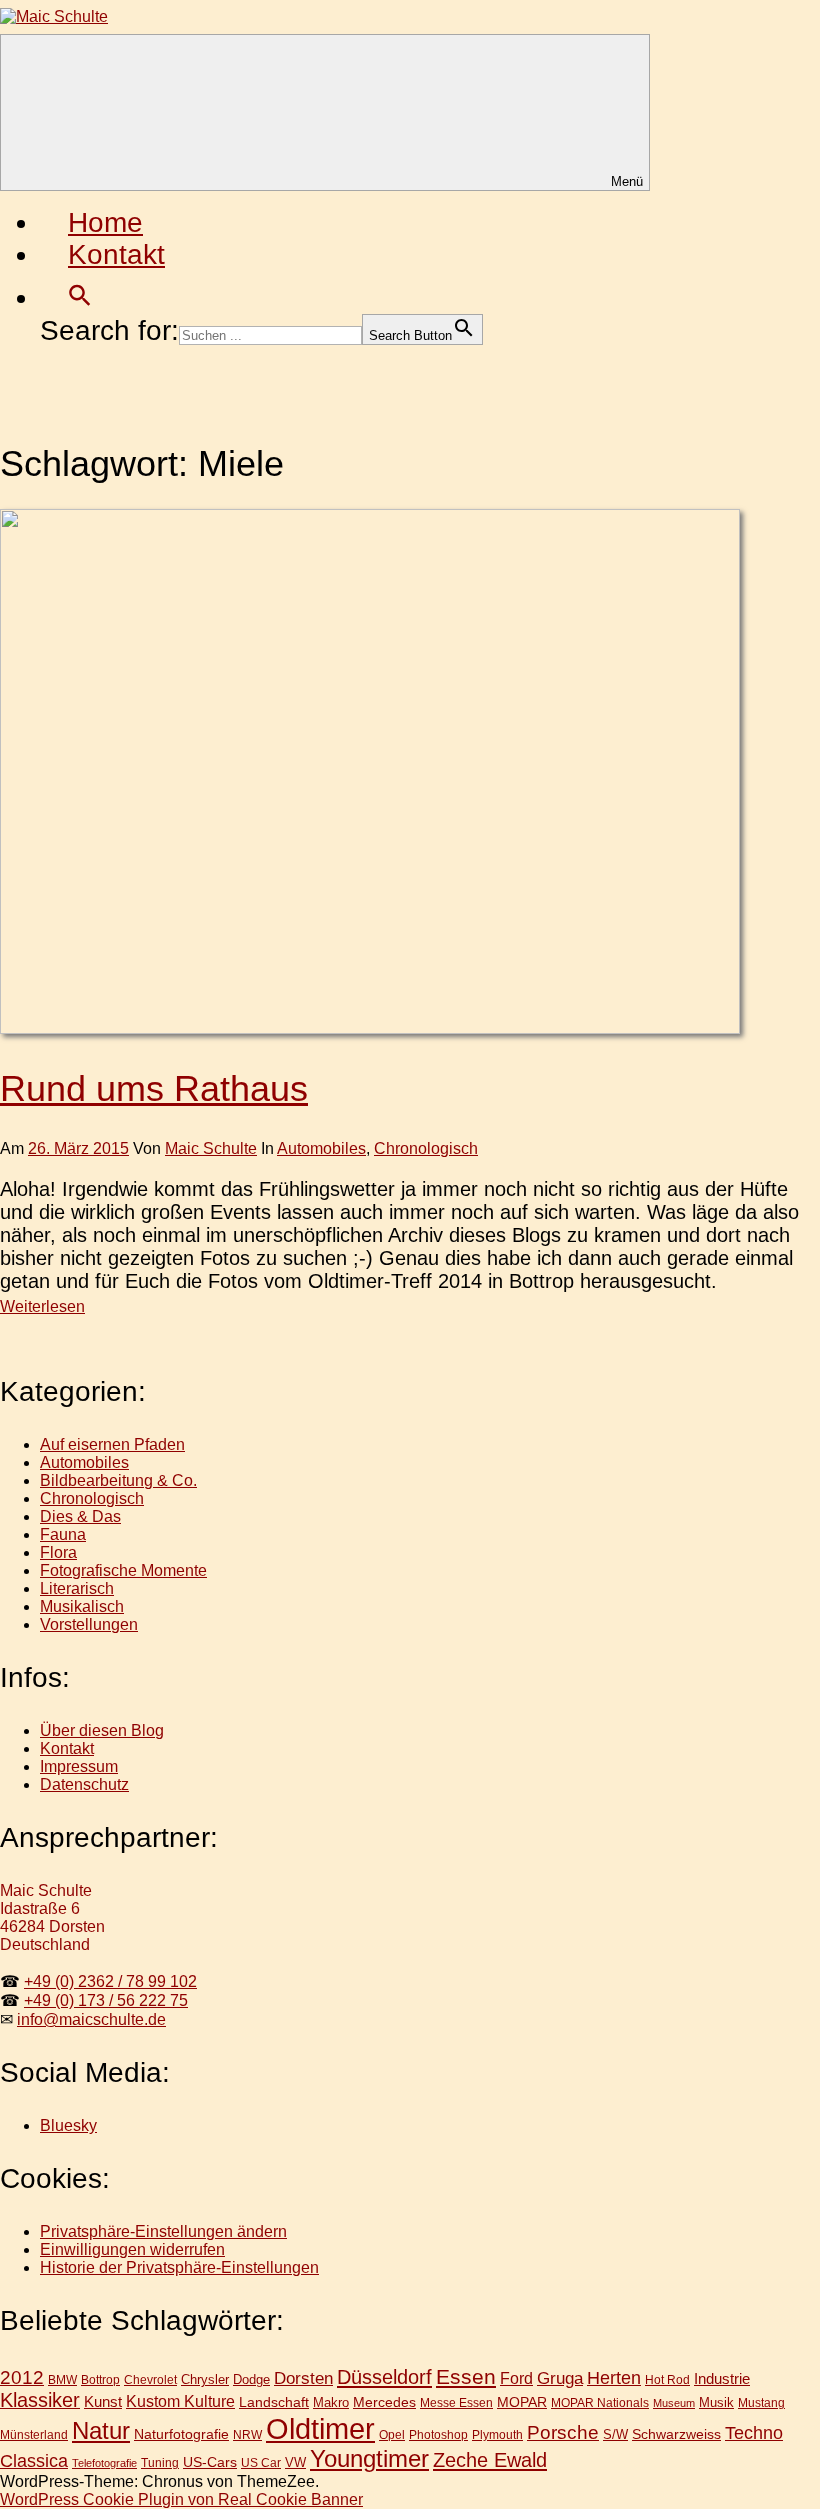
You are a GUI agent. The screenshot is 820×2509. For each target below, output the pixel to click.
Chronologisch (426, 1148)
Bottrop (100, 2380)
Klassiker (40, 2400)
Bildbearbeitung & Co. (118, 1480)
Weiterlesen (42, 1306)
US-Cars (210, 2462)
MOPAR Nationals (600, 2403)
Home (105, 222)
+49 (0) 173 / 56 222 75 (106, 2000)
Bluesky (68, 2125)
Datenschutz (84, 1784)
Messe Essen (456, 2402)
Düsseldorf (384, 2377)
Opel (392, 2434)
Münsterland (34, 2434)
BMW (62, 2380)
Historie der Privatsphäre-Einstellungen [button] (179, 2267)
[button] (80, 297)
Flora (58, 1552)
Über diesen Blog (102, 1730)
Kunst (103, 2401)
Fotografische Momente (123, 1570)
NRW (247, 2435)
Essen (466, 2376)
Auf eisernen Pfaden (112, 1444)
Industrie (722, 2378)
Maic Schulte (211, 1148)
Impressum (79, 1766)
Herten (614, 2378)
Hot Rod (667, 2380)
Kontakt (116, 254)
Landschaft (274, 2402)
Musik (716, 2402)
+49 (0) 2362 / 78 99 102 (110, 1981)
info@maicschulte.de (91, 2019)
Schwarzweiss (676, 2434)
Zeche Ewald (490, 2460)
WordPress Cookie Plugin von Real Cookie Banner (181, 2499)
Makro (331, 2402)
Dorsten (303, 2378)
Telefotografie (104, 2463)
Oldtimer (320, 2428)
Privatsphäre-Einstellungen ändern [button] (163, 2231)
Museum (674, 2403)
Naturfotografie (181, 2434)
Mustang (761, 2402)
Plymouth (497, 2434)
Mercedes (384, 2402)
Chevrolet (150, 2379)
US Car (261, 2462)
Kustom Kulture (180, 2401)
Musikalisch (82, 1606)
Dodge (251, 2379)
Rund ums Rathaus (154, 1088)
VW (295, 2462)
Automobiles (321, 1148)
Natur (101, 2430)
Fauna (63, 1534)
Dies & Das (80, 1516)
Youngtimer (369, 2459)
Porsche (563, 2432)
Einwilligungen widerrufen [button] (132, 2249)
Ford (516, 2378)
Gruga (560, 2378)
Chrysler (205, 2379)
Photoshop (438, 2434)
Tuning (160, 2462)
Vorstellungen (89, 1624)
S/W (615, 2434)
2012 (22, 2377)
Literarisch (77, 1588)
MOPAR (522, 2402)
